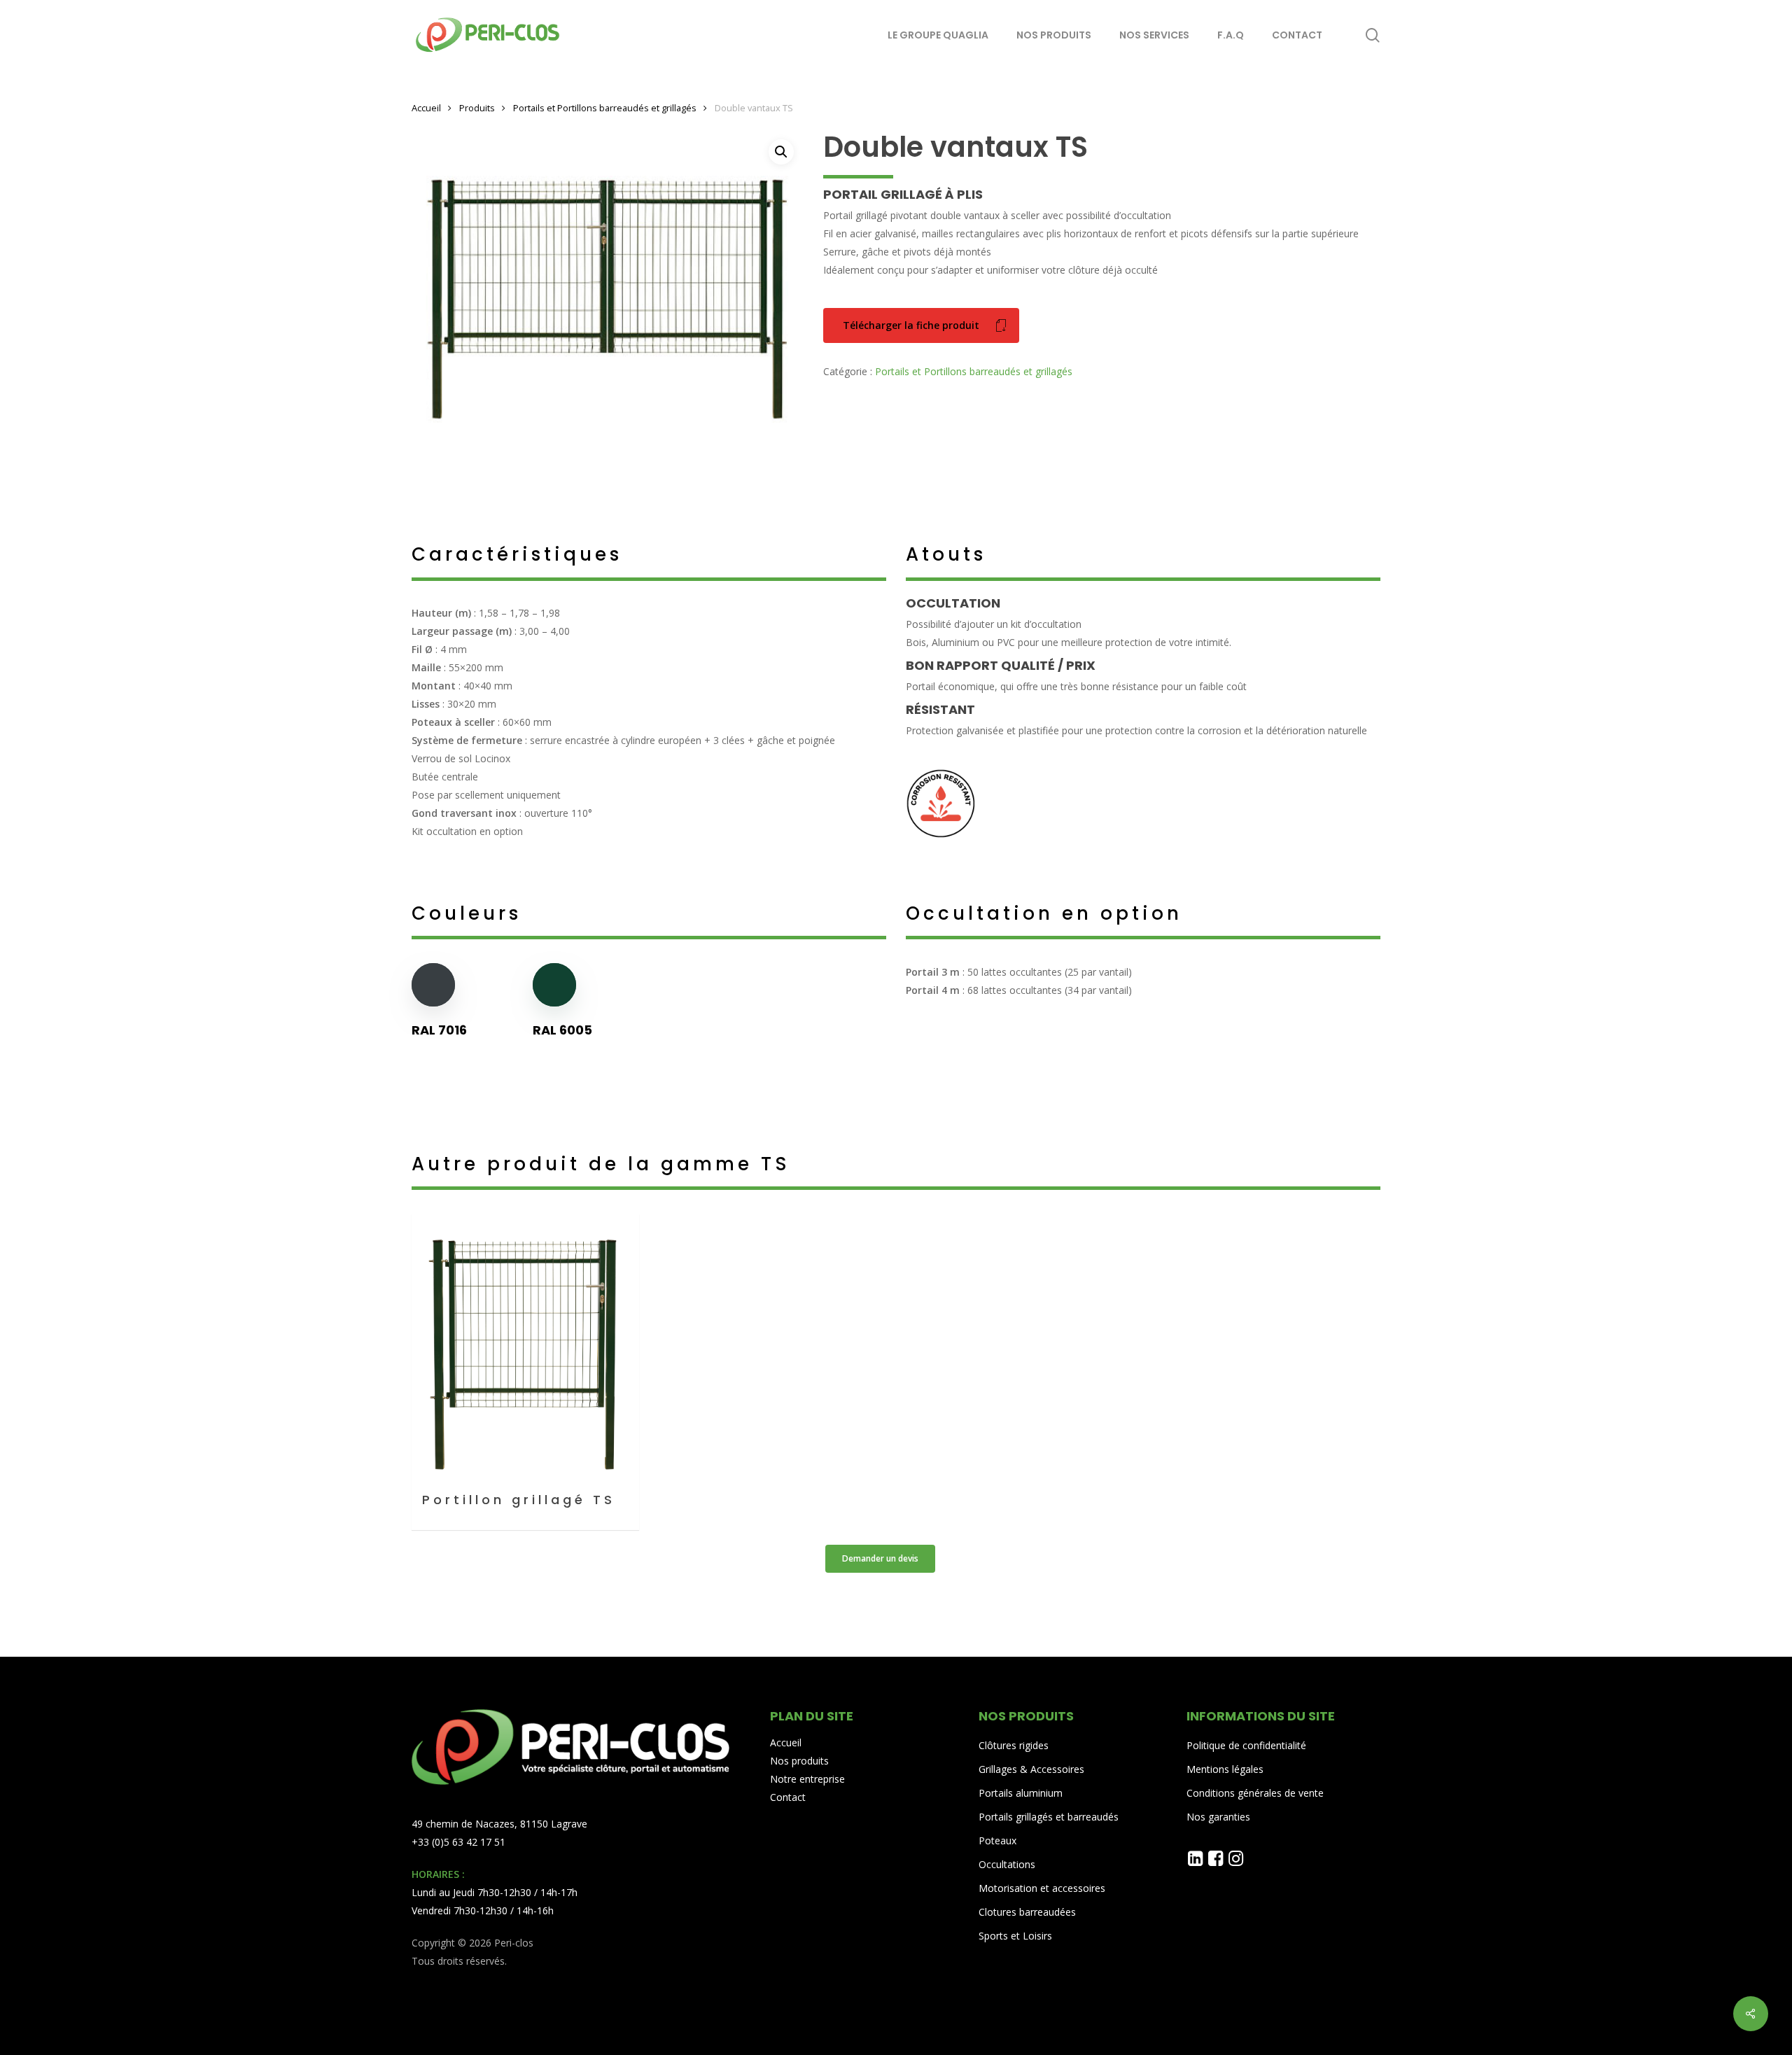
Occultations (1007, 1864)
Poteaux (997, 1840)
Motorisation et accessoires (1042, 1888)
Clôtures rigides (1014, 1745)
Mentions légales (1225, 1769)
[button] (781, 152)
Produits (477, 108)
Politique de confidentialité (1246, 1745)
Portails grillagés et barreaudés (1049, 1817)
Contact (788, 1797)
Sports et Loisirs (1015, 1936)
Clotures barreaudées (1027, 1912)
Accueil (426, 108)
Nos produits (799, 1761)
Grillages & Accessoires (1031, 1769)
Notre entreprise (807, 1779)
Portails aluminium (1022, 1793)
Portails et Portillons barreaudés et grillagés (605, 108)
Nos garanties (1218, 1817)
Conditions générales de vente (1255, 1793)
